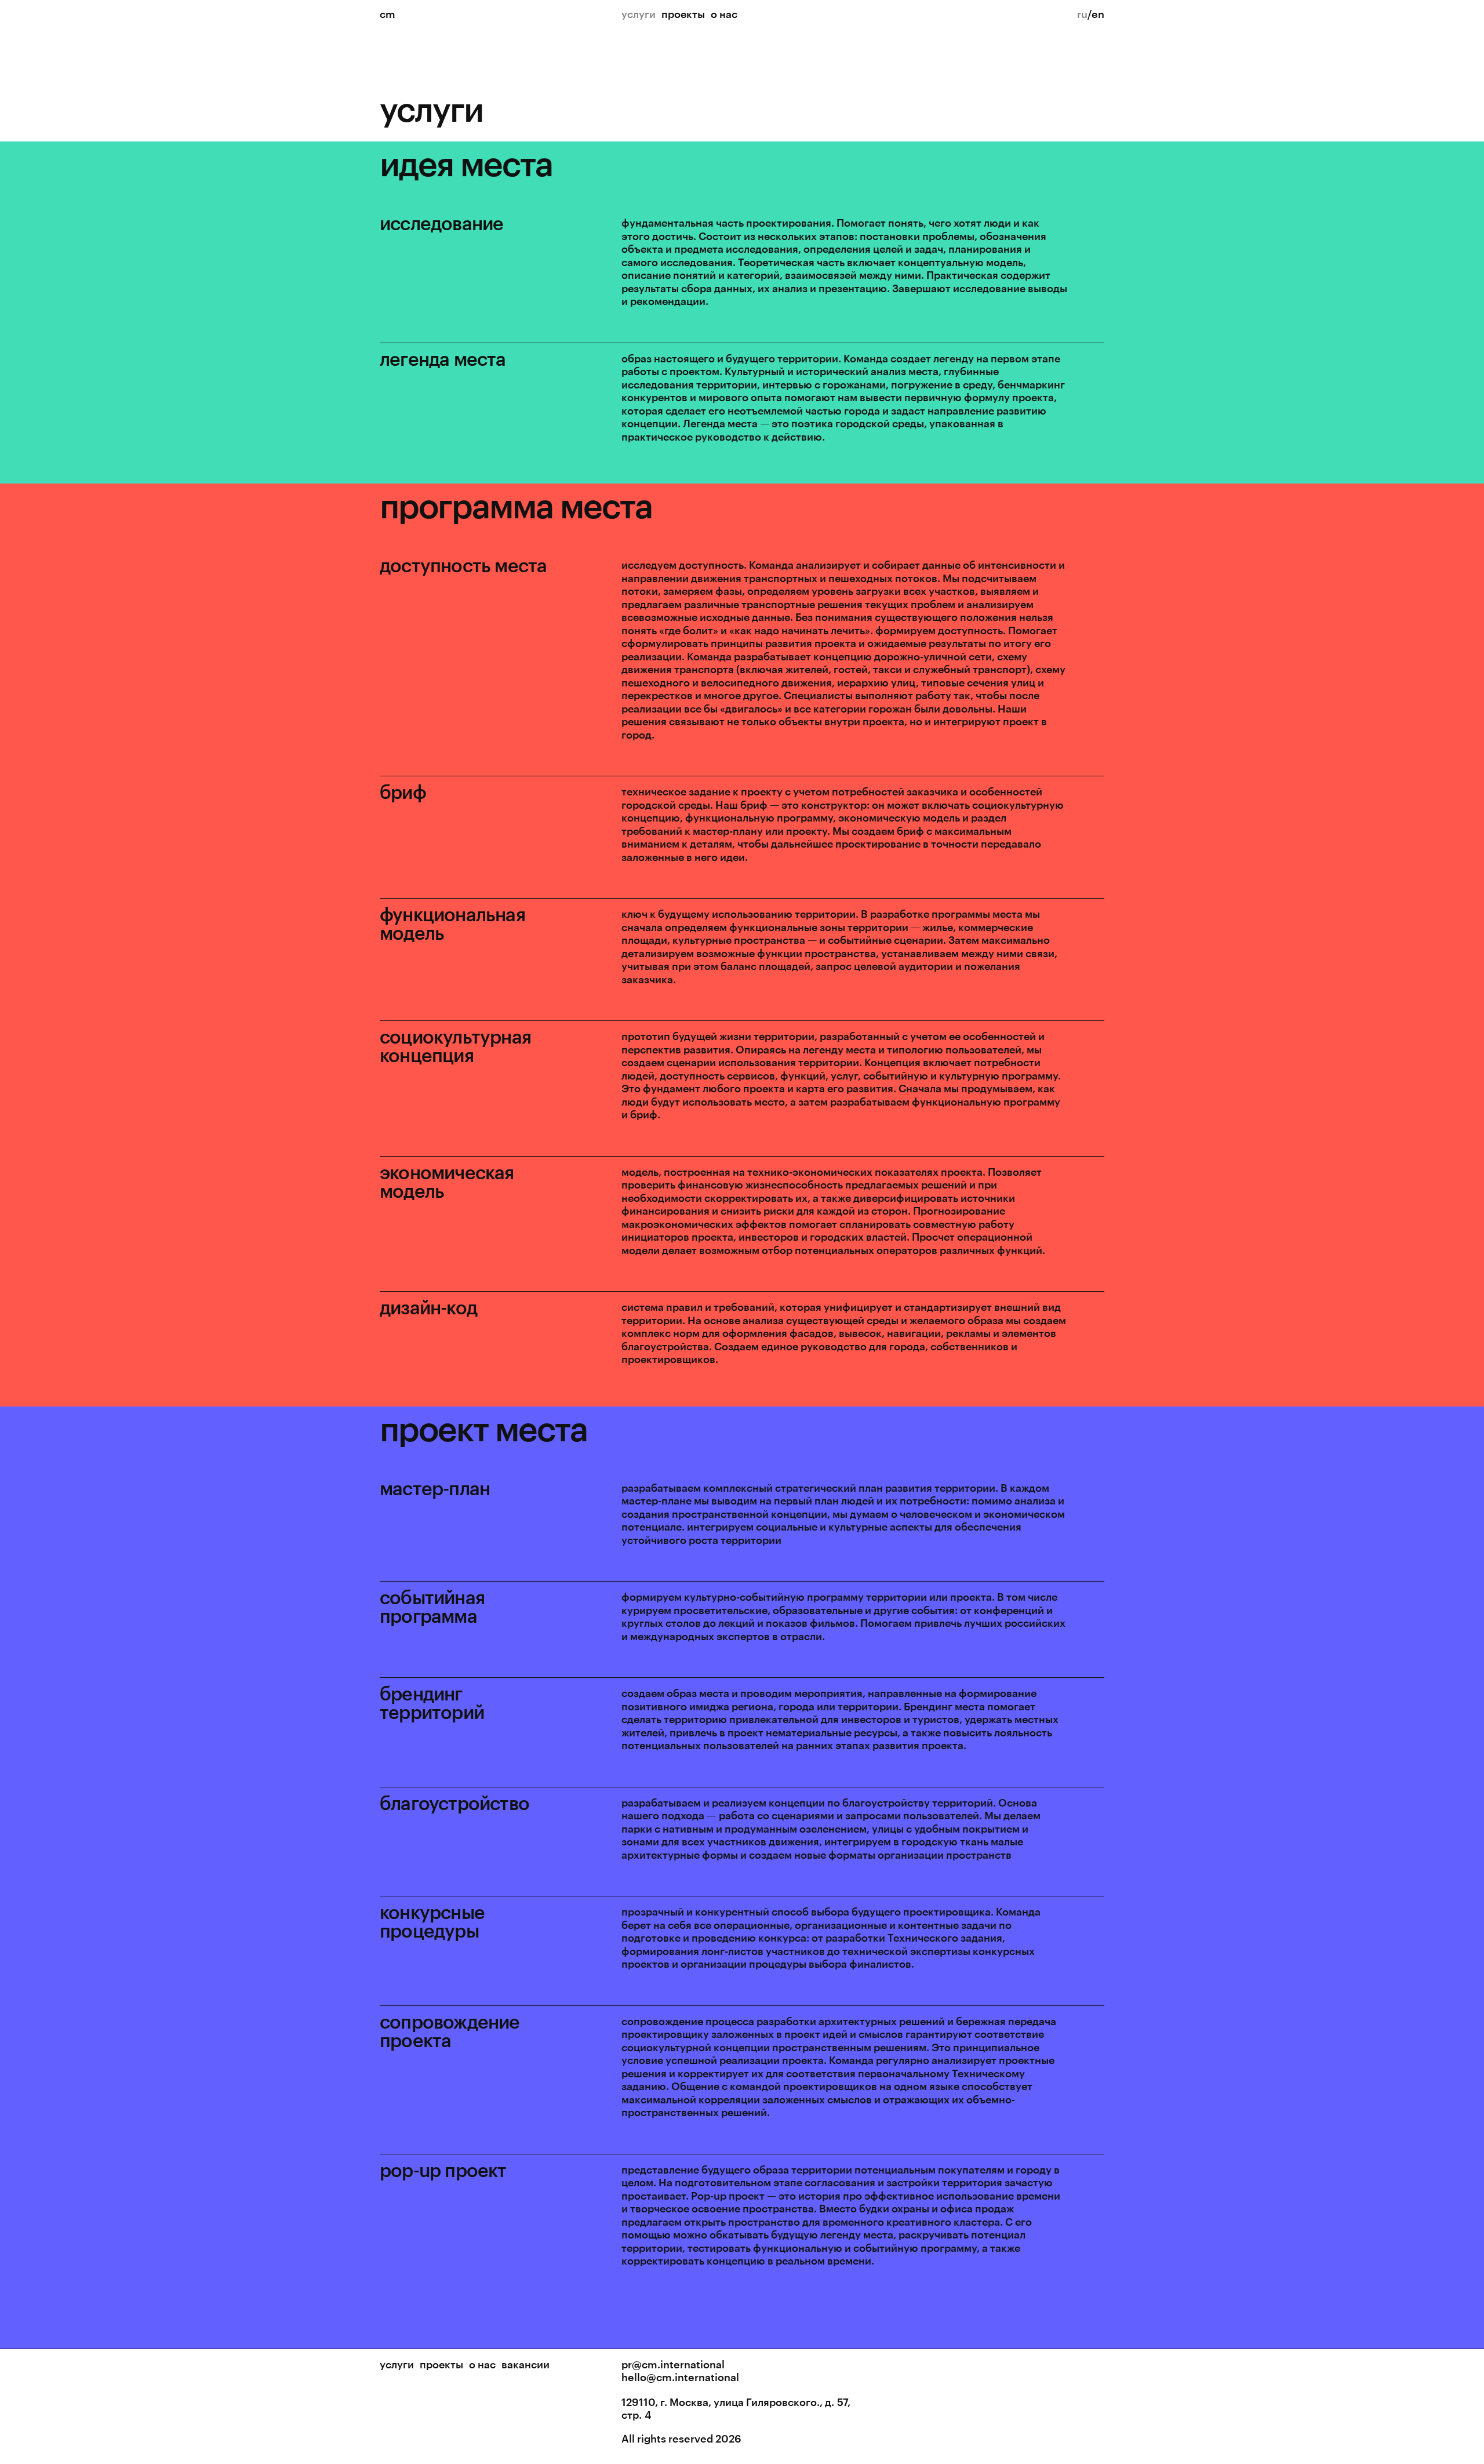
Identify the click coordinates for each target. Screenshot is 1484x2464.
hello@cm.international (680, 2377)
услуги (397, 2364)
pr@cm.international (673, 2364)
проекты (683, 14)
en (1098, 14)
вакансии (525, 2364)
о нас (724, 14)
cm (388, 14)
